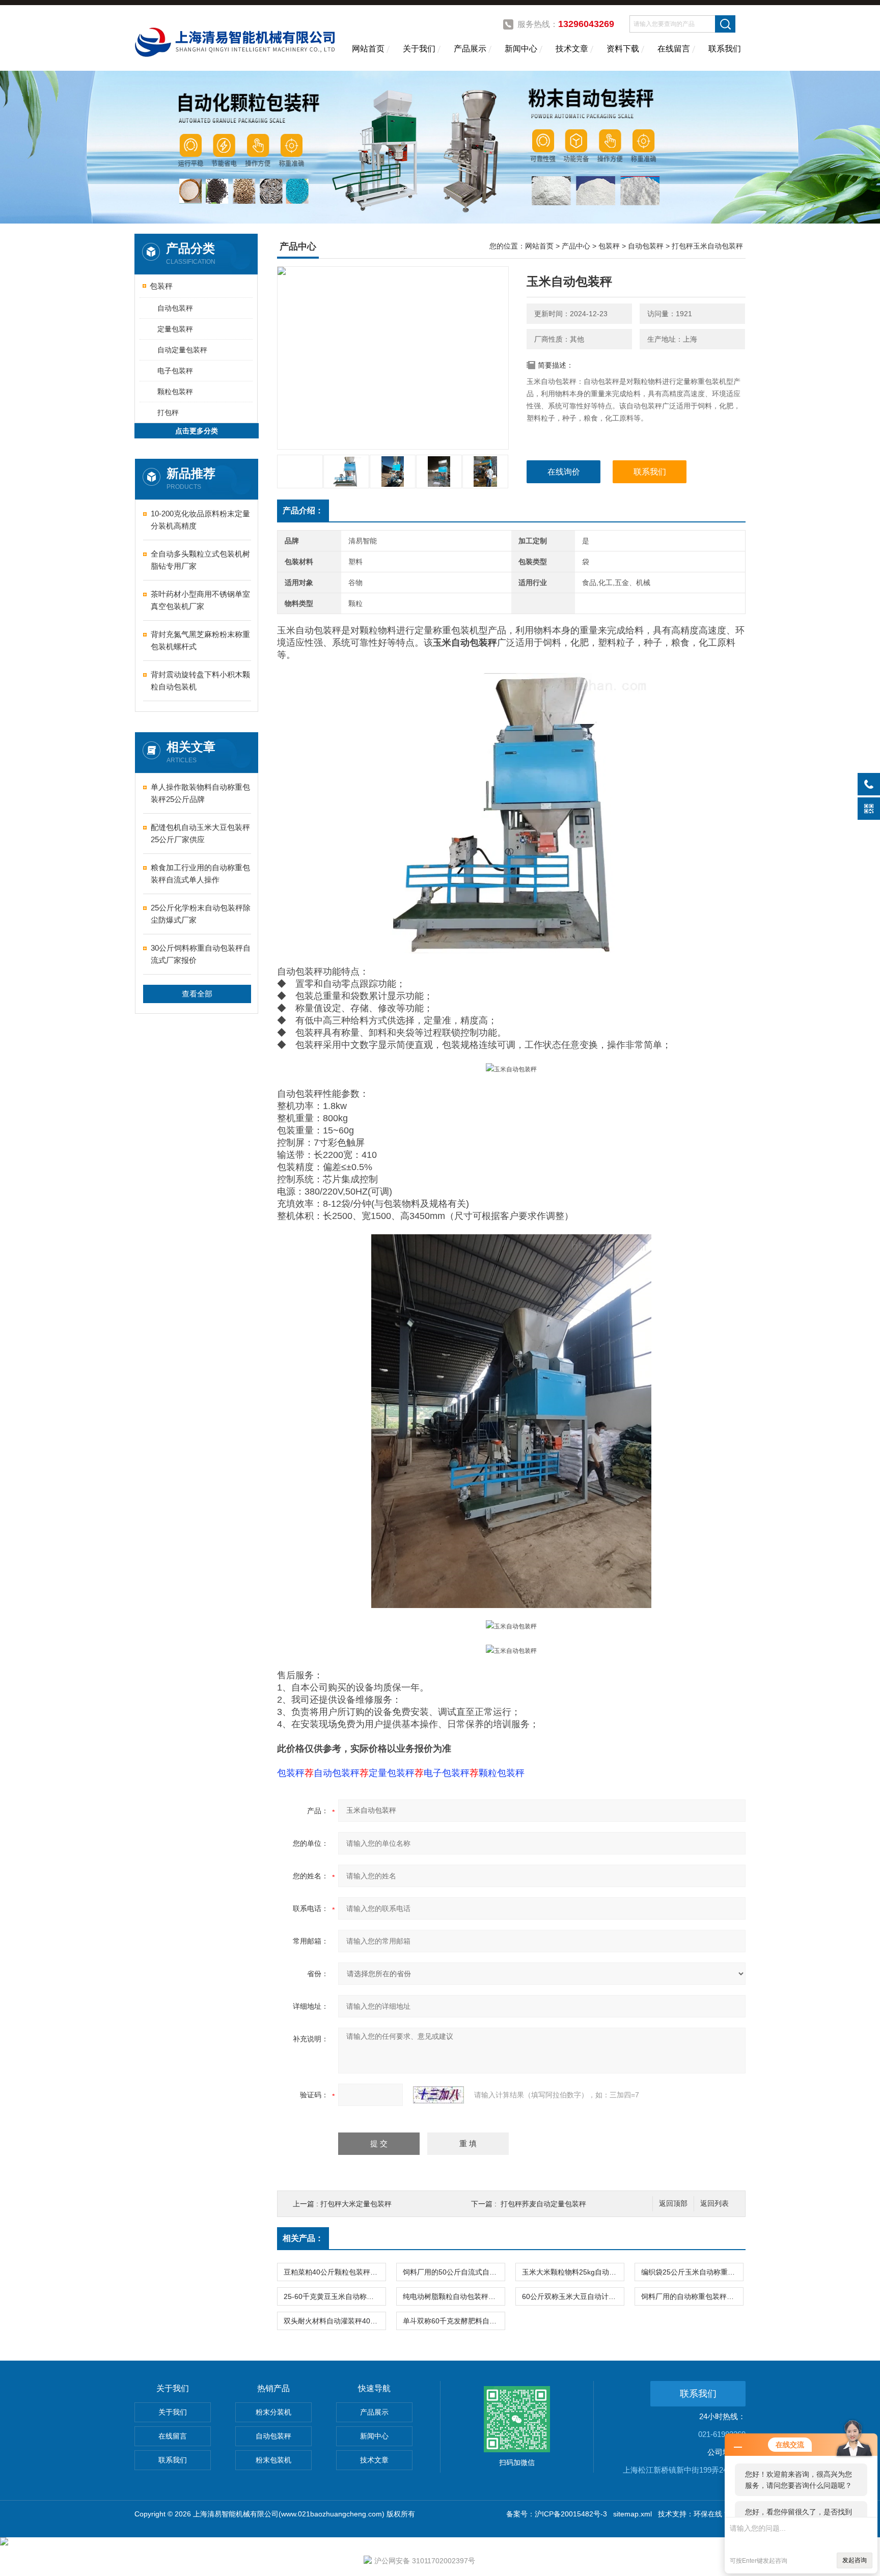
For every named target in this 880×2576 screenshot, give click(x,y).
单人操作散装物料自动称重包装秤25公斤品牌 (200, 793)
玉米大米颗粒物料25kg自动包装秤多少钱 (573, 2272)
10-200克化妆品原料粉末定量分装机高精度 (200, 520)
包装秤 (161, 286)
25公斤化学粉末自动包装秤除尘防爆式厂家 (201, 914)
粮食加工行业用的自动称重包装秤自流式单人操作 (200, 874)
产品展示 (470, 49)
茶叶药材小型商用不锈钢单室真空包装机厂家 (200, 600)
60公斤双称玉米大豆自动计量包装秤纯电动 (573, 2296)
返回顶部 (673, 2204)
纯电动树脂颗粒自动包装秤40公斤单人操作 (454, 2296)
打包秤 (168, 412)
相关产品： (303, 2238)
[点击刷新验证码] (438, 2095)
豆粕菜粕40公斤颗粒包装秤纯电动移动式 (335, 2272)
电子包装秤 (175, 371)
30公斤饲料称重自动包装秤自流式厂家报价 (201, 954)
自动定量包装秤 (182, 350)
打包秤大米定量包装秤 (356, 2204)
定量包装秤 (175, 329)
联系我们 (725, 49)
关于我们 (419, 49)
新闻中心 (521, 49)
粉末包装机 (273, 2460)
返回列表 (714, 2204)
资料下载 (623, 49)
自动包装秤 (175, 308)
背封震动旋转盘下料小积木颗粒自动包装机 (200, 681)
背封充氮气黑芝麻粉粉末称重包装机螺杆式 (200, 640)
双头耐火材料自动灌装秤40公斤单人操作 (335, 2321)
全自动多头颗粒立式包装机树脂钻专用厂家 (200, 560)
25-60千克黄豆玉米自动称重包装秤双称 (335, 2296)
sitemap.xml (632, 2514)
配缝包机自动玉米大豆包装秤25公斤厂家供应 (200, 833)
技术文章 (572, 49)
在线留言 (674, 49)
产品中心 (576, 246)
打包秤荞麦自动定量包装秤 (543, 2204)
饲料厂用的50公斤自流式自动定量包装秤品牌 (454, 2272)
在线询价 (564, 472)
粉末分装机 (273, 2412)
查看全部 (197, 994)
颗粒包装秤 (175, 392)
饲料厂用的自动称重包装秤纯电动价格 (692, 2296)
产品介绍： (303, 510)
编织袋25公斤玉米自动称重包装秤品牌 (692, 2272)
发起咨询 (855, 2560)
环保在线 (708, 2514)
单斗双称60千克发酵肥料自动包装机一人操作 (454, 2321)
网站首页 (368, 49)
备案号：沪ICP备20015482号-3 (557, 2514)
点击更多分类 (197, 431)
